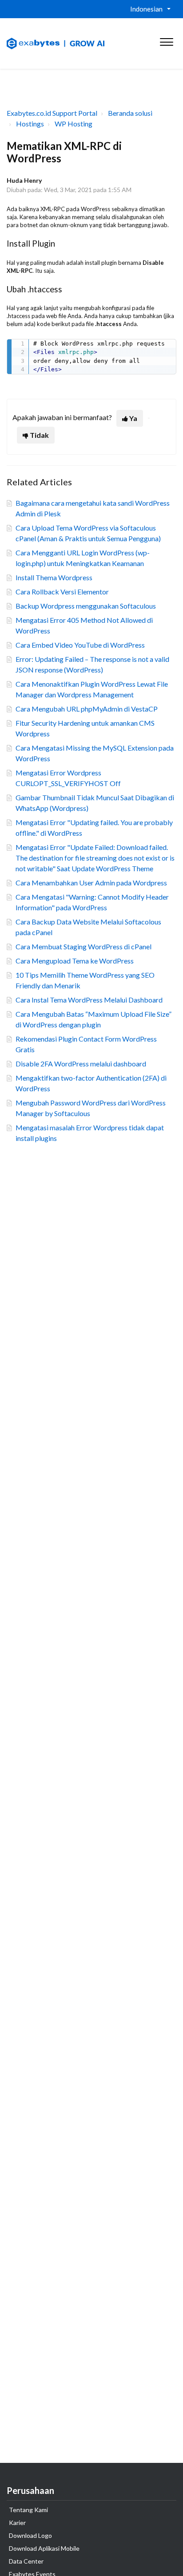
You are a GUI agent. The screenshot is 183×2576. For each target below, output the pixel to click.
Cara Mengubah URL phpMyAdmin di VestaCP (87, 709)
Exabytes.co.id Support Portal (52, 113)
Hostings (30, 124)
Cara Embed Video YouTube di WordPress (80, 645)
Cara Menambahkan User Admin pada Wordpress (91, 883)
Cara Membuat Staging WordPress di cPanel (84, 946)
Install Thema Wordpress (54, 577)
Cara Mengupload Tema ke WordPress (75, 961)
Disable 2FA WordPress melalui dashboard (81, 1064)
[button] (166, 40)
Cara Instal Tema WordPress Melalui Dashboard (89, 1000)
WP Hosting (74, 124)
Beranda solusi (130, 113)
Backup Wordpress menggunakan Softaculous (86, 606)
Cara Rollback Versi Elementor (62, 592)
